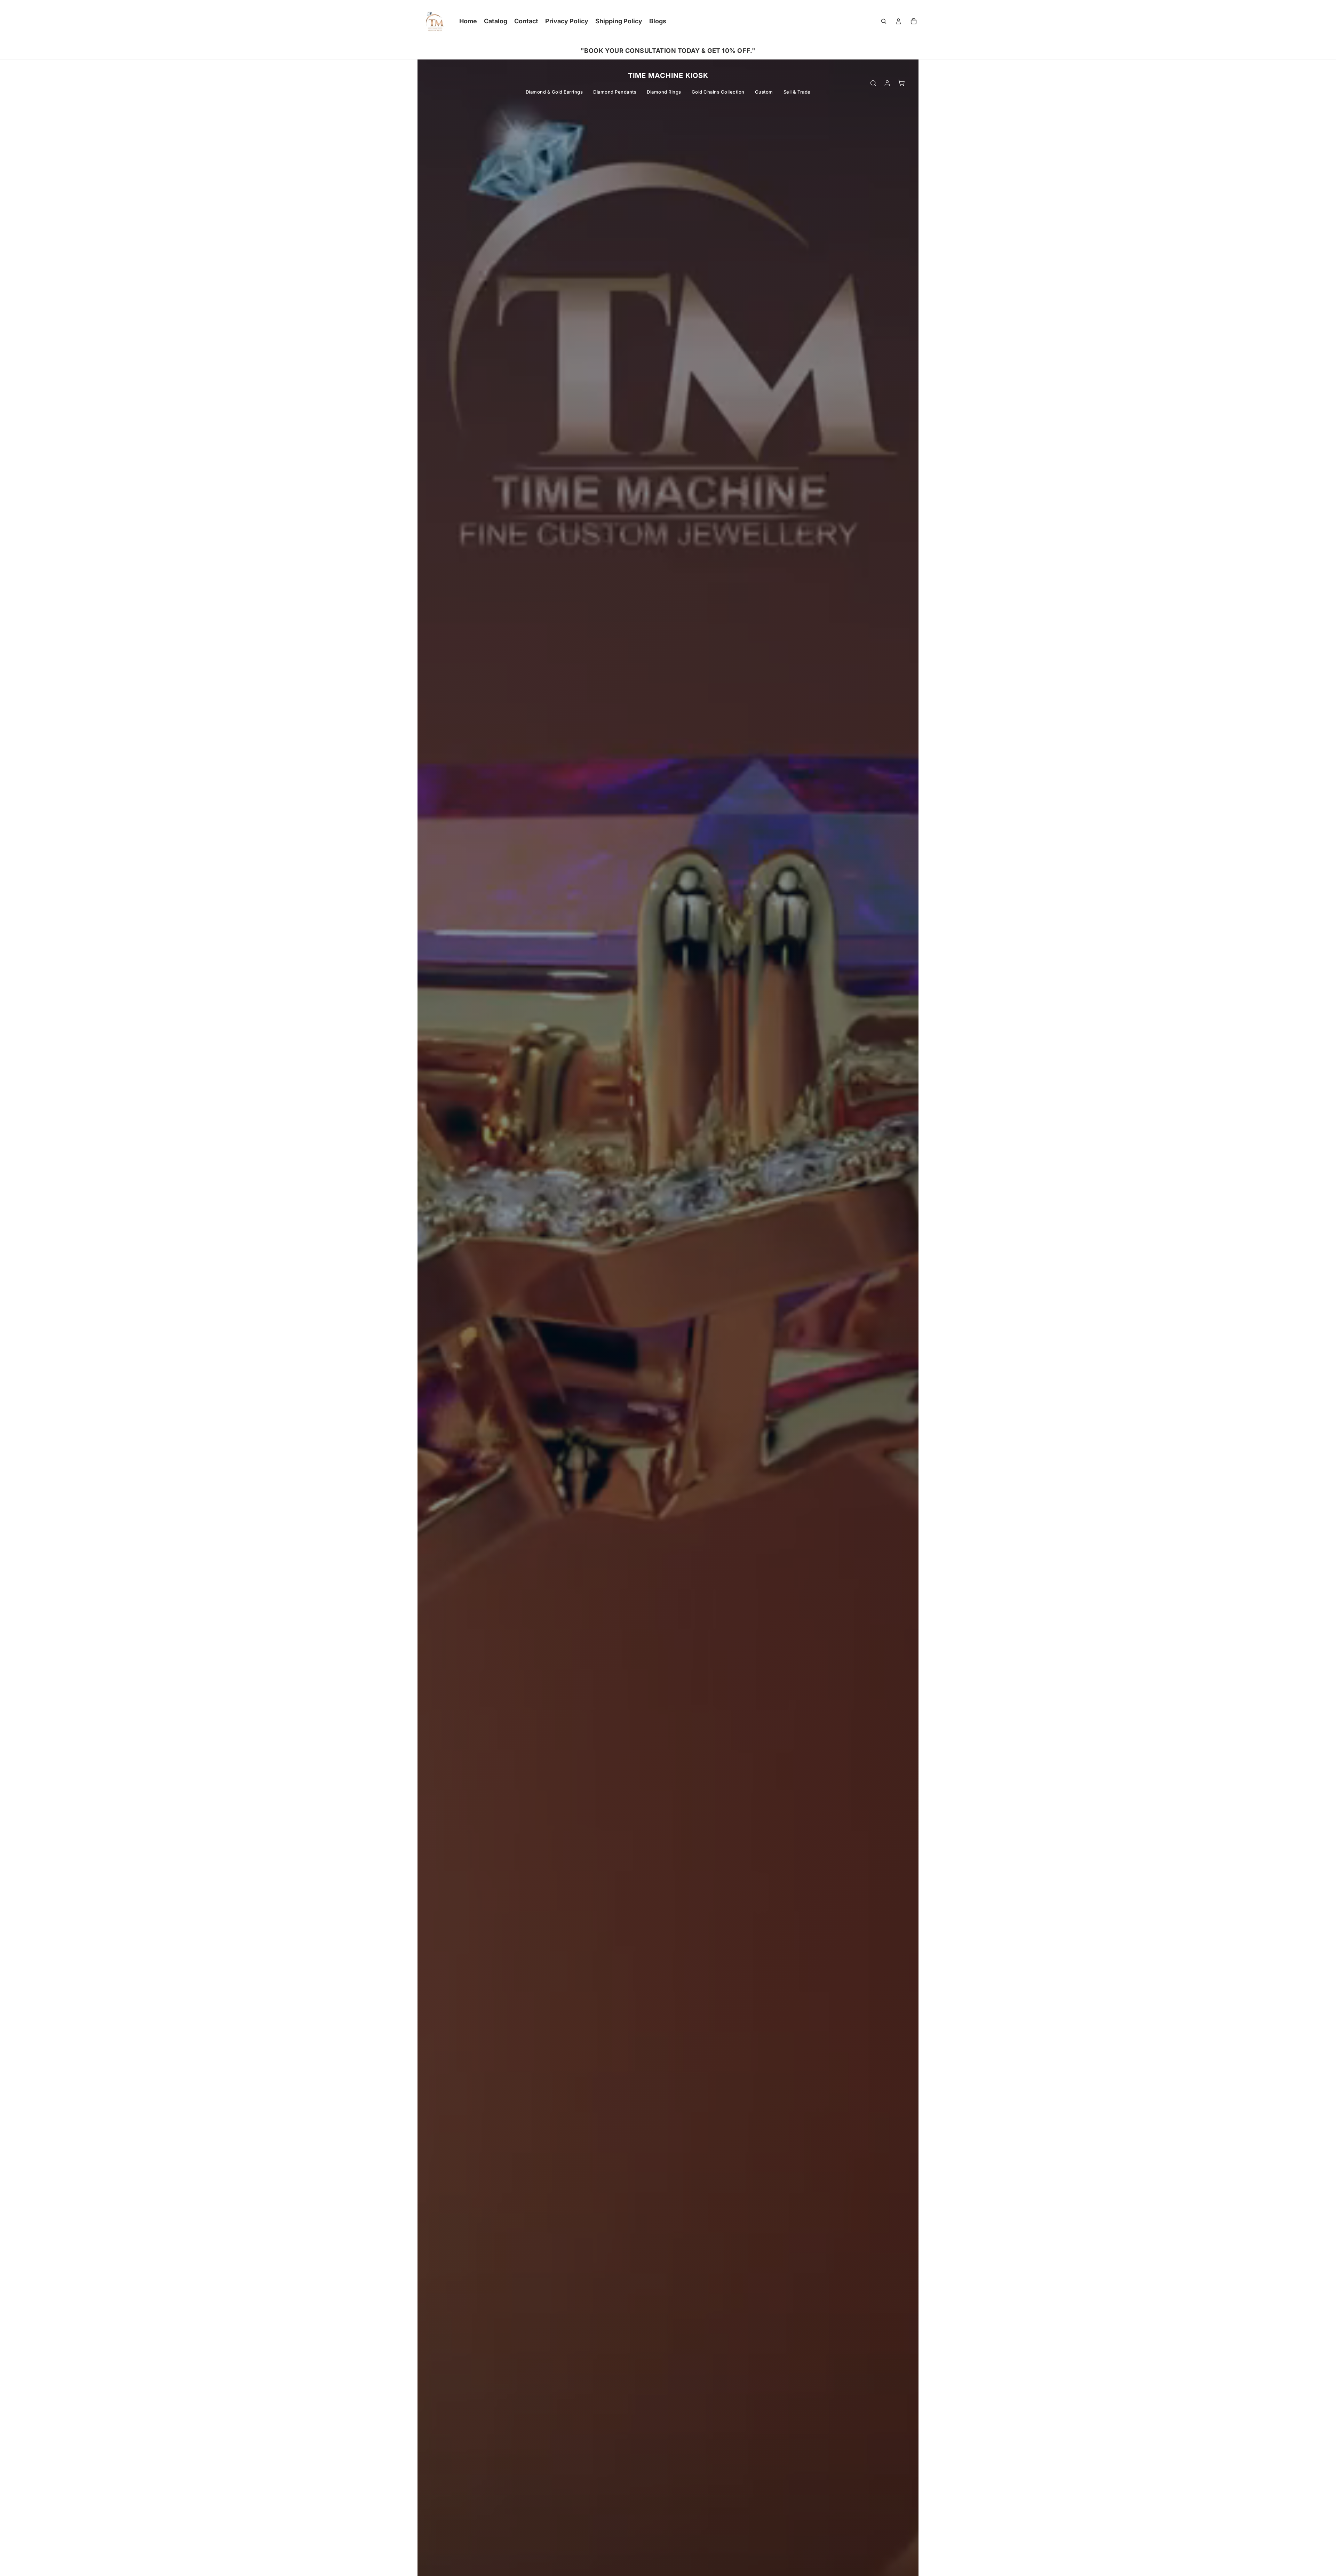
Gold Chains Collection (718, 92)
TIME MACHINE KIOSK (668, 75)
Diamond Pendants (615, 92)
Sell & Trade (797, 92)
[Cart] (914, 21)
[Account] (887, 83)
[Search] (884, 21)
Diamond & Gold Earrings (554, 92)
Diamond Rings (664, 92)
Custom (764, 92)
